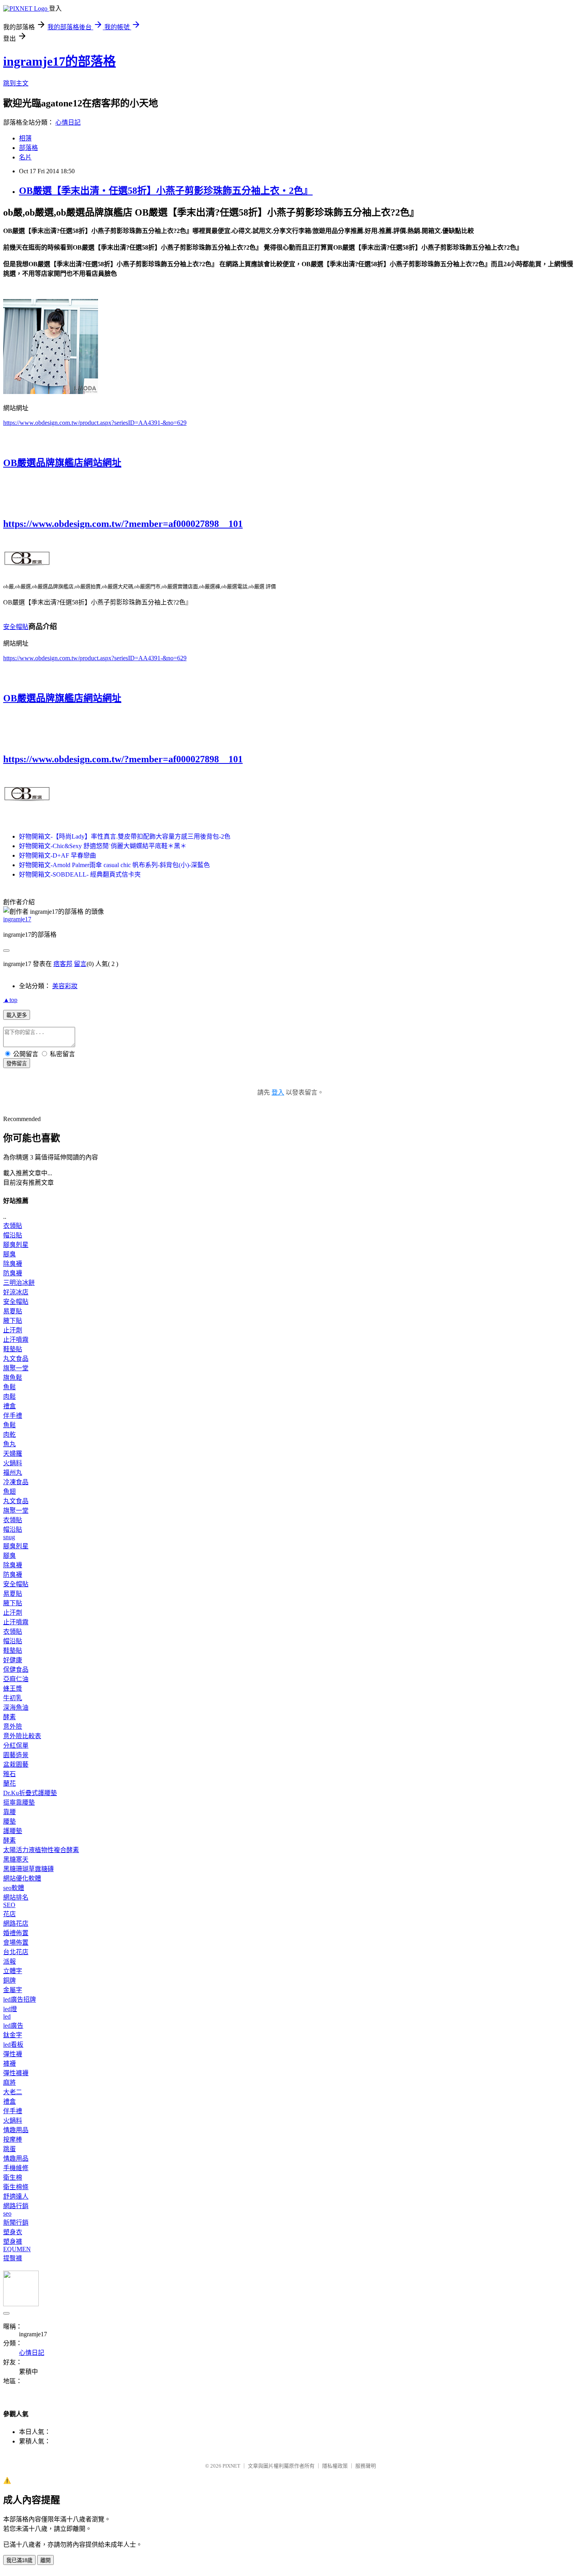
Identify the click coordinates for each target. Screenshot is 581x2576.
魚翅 (9, 1492)
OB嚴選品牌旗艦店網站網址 (62, 463)
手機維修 (16, 2168)
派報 (9, 1961)
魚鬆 (9, 1387)
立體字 (13, 1971)
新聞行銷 (16, 2223)
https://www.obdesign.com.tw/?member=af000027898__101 (123, 524)
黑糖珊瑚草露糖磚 (28, 1869)
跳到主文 (16, 83)
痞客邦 (63, 964)
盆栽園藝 (16, 1764)
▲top (10, 1000)
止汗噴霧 (16, 1340)
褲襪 (9, 2064)
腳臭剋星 (16, 1245)
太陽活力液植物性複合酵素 (41, 1850)
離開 (45, 2560)
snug (9, 1537)
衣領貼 (13, 1226)
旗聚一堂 (16, 1368)
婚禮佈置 (16, 1933)
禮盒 (9, 1406)
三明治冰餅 (19, 1283)
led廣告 (13, 2026)
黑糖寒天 (16, 1859)
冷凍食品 (16, 1482)
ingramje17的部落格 (59, 61)
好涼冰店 (16, 1292)
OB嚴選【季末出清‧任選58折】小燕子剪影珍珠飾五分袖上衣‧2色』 (166, 191)
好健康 (13, 1660)
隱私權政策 (335, 2466)
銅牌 (9, 1980)
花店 (9, 1914)
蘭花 (9, 1783)
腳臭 (9, 1254)
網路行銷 (16, 2206)
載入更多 (17, 1015)
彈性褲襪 (16, 2073)
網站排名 (16, 1897)
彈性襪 (13, 2054)
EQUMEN (17, 2249)
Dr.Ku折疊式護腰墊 (30, 1793)
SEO (9, 1905)
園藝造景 (16, 1755)
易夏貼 (13, 1311)
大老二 (13, 2092)
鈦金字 (13, 2035)
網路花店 (16, 1923)
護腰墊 (13, 1831)
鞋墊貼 (13, 1349)
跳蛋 (9, 2149)
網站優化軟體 (22, 1878)
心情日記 (68, 122)
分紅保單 (16, 1745)
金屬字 (13, 1990)
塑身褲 (13, 2242)
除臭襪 (13, 1264)
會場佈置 (16, 1942)
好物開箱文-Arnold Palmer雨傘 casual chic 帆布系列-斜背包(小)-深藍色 (114, 865)
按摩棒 (13, 2139)
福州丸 (13, 1473)
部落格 (28, 148)
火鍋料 (13, 1463)
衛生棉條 (16, 2187)
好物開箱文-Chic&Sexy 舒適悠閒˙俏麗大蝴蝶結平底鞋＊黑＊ (103, 846)
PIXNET (231, 2466)
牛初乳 (13, 1698)
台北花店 (16, 1952)
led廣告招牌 (20, 1999)
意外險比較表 (22, 1736)
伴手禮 (13, 1416)
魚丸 (9, 1444)
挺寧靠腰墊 (19, 1802)
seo (7, 2213)
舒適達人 (16, 2196)
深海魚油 (16, 1708)
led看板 (13, 2045)
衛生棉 (13, 2177)
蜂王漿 (13, 1689)
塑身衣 (13, 2232)
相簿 (25, 138)
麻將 (9, 2083)
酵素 (9, 1717)
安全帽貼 (16, 627)
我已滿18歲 (19, 2560)
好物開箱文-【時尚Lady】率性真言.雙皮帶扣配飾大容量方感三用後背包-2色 (125, 836)
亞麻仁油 (16, 1679)
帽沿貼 (13, 1235)
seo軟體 (14, 1888)
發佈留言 (17, 1064)
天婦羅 (13, 1454)
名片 (25, 157)
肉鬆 (9, 1397)
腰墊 (9, 1821)
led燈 (10, 2009)
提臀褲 (13, 2258)
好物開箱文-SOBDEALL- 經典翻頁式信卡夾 (80, 874)
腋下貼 (13, 1321)
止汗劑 (13, 1330)
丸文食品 (16, 1359)
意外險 (13, 1726)
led (7, 2016)
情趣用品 (16, 2130)
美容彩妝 (65, 986)
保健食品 (16, 1670)
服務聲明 (366, 2466)
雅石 (9, 1774)
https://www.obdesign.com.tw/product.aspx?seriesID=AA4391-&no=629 (95, 423)
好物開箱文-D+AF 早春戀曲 (58, 855)
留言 (80, 964)
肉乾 (9, 1435)
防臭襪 (13, 1273)
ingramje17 (17, 919)
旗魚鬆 (13, 1378)
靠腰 (9, 1812)
